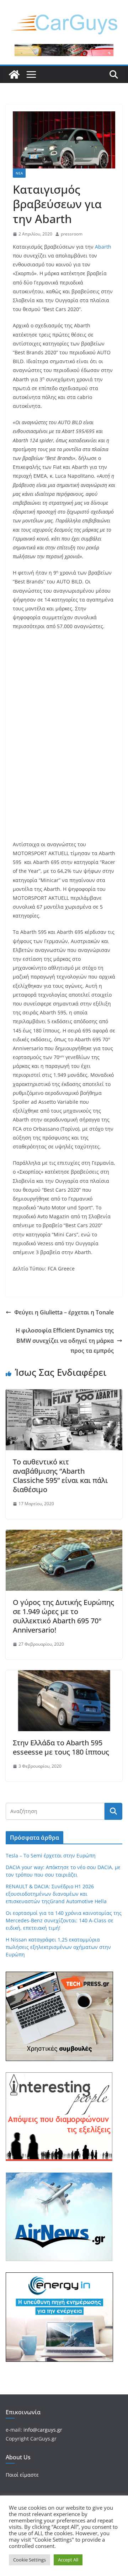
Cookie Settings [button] (30, 2560)
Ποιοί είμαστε (22, 2475)
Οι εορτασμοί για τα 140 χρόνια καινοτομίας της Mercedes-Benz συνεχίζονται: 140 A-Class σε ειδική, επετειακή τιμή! (64, 1920)
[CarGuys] (14, 74)
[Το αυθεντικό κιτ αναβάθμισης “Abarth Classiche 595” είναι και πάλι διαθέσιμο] (64, 1394)
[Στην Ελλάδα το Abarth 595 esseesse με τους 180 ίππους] (64, 1675)
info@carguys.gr (43, 2430)
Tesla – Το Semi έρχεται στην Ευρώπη (51, 1855)
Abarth (103, 247)
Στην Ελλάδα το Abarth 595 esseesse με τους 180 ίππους (61, 1747)
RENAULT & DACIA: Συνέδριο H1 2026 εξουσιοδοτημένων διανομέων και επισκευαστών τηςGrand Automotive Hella (56, 1894)
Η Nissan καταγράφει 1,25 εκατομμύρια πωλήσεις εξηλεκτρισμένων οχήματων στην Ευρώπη (58, 1947)
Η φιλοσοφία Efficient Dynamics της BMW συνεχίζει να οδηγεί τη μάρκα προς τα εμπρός (65, 1341)
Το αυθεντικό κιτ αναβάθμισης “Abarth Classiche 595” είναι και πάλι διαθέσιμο (60, 1476)
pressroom (72, 234)
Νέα (19, 173)
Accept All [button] (68, 2560)
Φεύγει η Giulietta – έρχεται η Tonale (64, 1312)
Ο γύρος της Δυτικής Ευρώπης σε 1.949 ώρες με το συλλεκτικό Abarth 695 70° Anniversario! (63, 1616)
